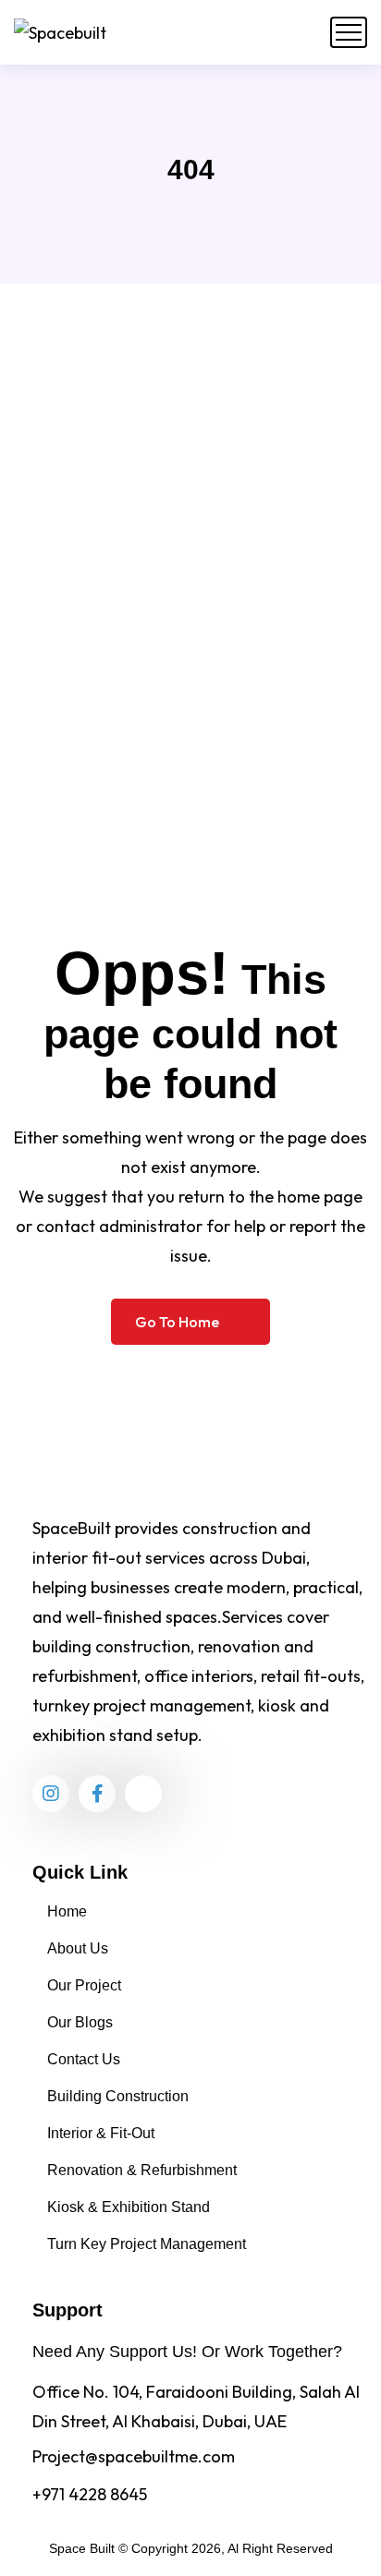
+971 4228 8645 (90, 2494)
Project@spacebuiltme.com (134, 2456)
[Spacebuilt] (60, 32)
